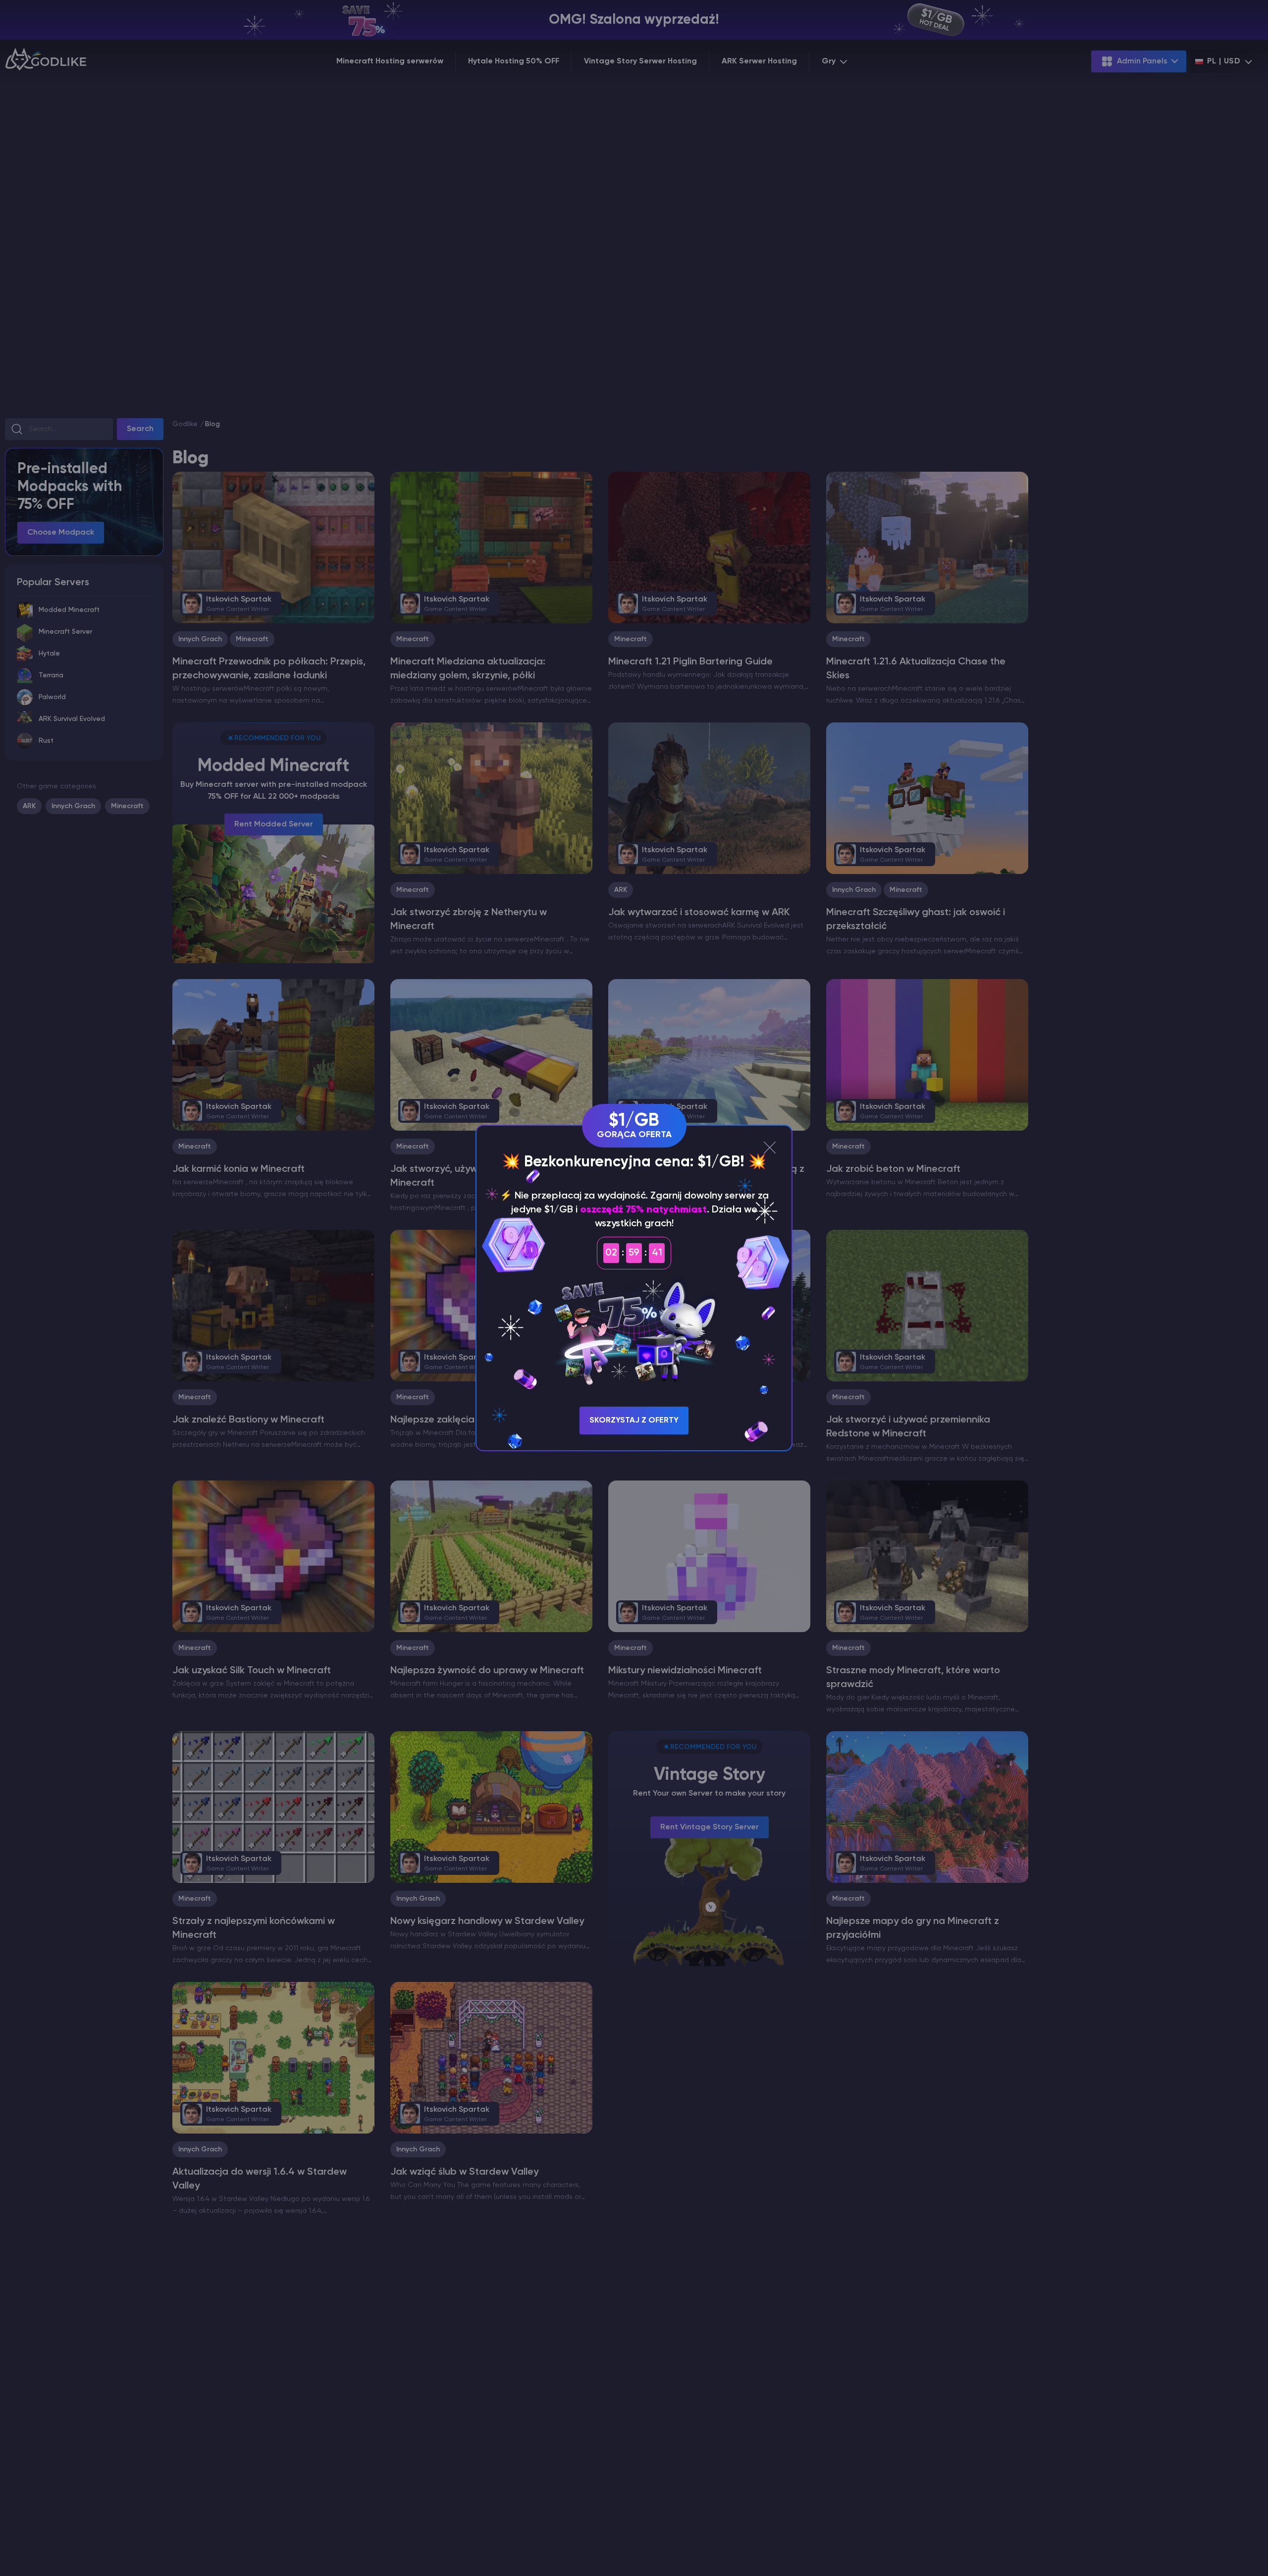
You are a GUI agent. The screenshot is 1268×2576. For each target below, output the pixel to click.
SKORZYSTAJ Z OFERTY (634, 1421)
